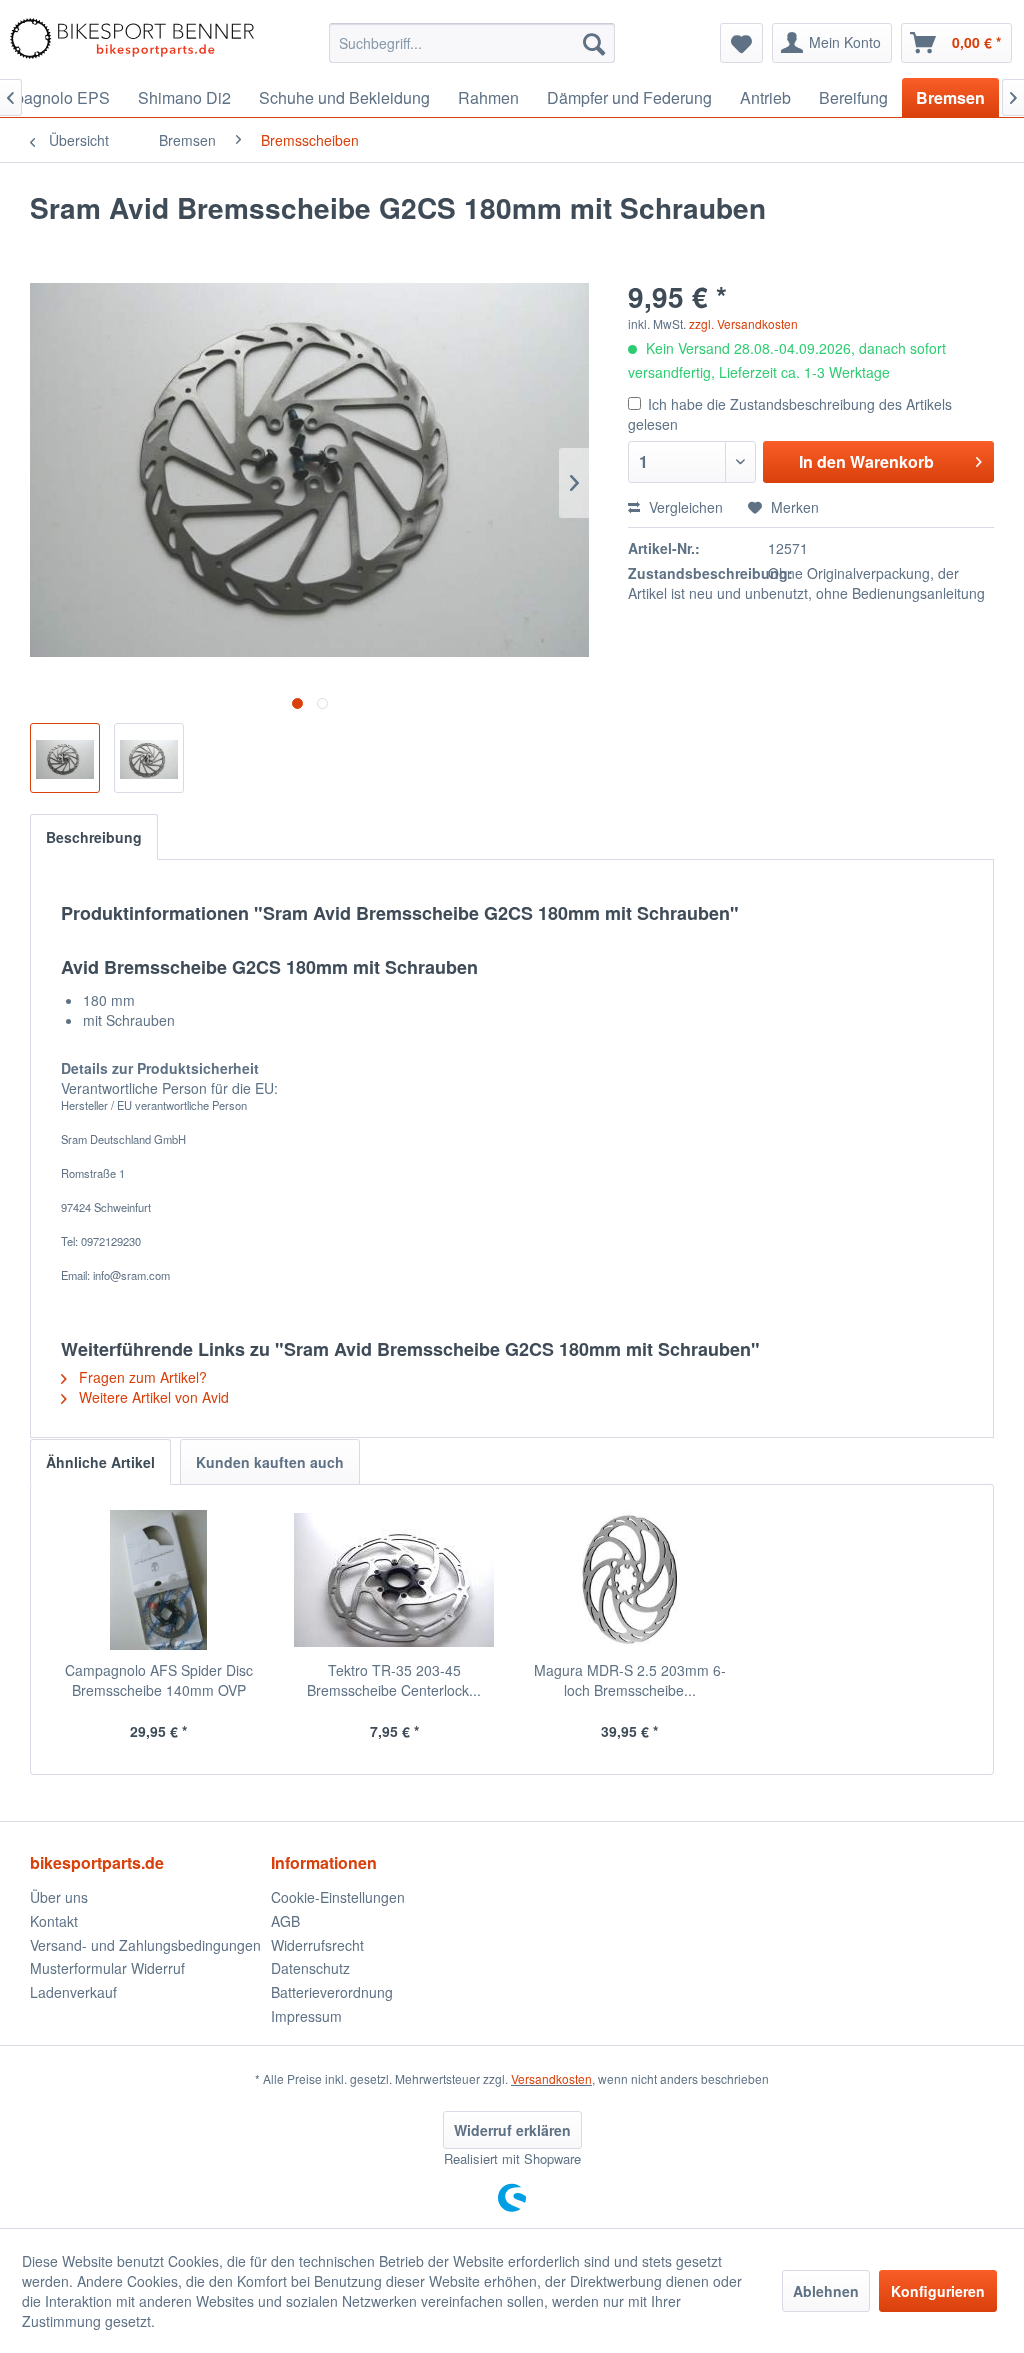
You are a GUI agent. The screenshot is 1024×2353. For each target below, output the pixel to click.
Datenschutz (310, 1968)
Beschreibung (94, 837)
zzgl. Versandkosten (743, 323)
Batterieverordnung (332, 1992)
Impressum (306, 2016)
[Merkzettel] (741, 43)
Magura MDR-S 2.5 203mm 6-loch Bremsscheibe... (630, 1680)
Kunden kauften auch (270, 1462)
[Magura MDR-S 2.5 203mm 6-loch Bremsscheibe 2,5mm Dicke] (630, 1580)
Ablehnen (826, 2291)
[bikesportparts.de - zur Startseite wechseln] (132, 43)
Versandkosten (551, 2078)
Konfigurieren (938, 2291)
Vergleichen (684, 507)
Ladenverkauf (73, 1992)
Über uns (59, 1897)
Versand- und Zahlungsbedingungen (145, 1945)
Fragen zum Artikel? (141, 1377)
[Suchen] (594, 43)
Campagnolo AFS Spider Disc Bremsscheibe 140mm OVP (159, 1680)
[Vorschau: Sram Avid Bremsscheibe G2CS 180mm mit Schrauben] (65, 758)
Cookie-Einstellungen (338, 1897)
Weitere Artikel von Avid (152, 1397)
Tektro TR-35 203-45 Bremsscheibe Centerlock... (394, 1680)
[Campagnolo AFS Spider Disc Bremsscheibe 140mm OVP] (159, 1580)
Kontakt (54, 1921)
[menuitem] (472, 43)
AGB (285, 1921)
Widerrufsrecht (317, 1945)
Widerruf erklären (512, 2130)
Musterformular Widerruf (107, 1968)
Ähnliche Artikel (100, 1462)
